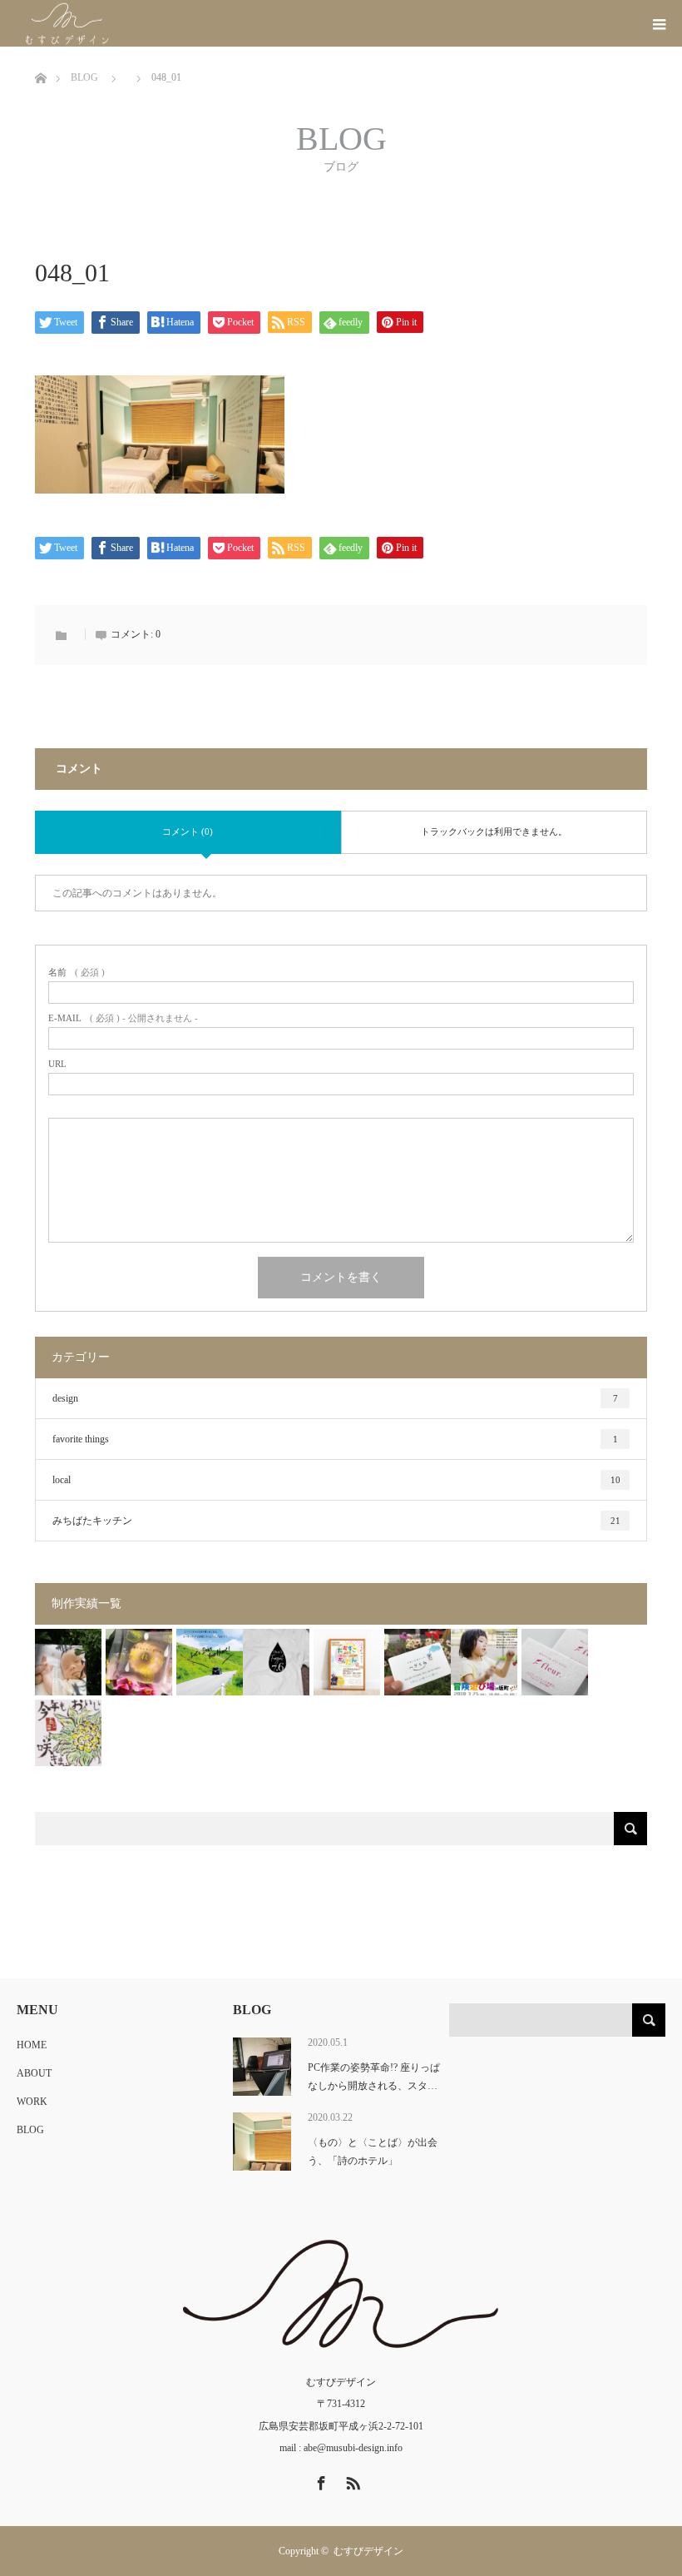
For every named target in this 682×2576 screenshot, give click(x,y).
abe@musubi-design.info (353, 2448)
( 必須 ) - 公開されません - (123, 1018)
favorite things (335, 1439)
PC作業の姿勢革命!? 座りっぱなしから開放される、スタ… (374, 2077)
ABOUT (34, 2073)
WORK (32, 2102)
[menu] (659, 23)
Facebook (319, 2480)
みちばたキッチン (336, 1521)
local (336, 1480)
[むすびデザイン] (122, 24)
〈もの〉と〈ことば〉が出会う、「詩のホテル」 (373, 2152)
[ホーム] (40, 53)
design (335, 1398)
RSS (351, 2480)
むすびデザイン (368, 2551)
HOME (32, 2045)
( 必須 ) (77, 973)
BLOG (30, 2130)
